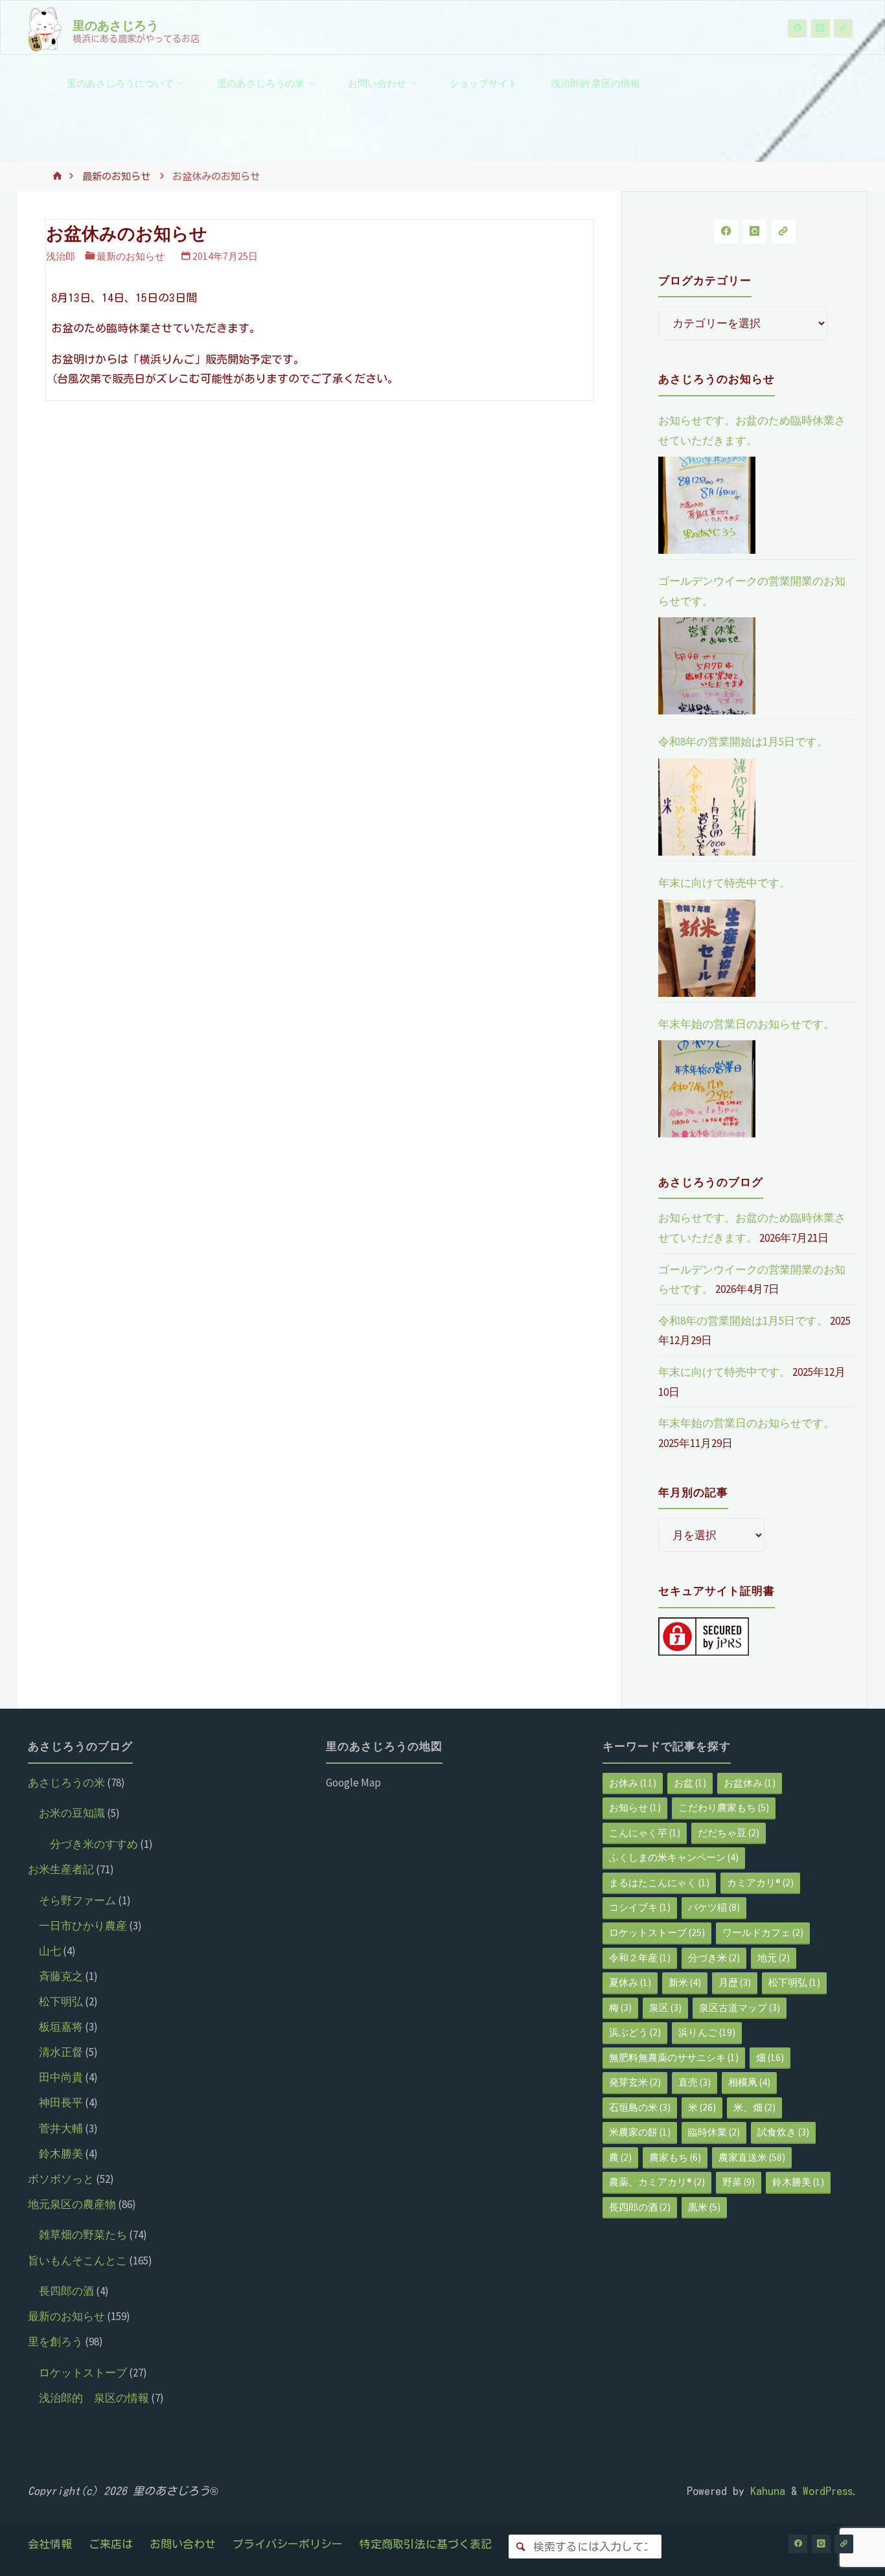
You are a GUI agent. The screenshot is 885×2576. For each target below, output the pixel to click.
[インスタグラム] (821, 28)
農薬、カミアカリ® (657, 2182)
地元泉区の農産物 (72, 2204)
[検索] (521, 2547)
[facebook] (797, 28)
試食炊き (783, 2132)
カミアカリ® (760, 1883)
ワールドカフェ (763, 1932)
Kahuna (765, 2491)
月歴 (735, 1982)
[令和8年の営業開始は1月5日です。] (707, 807)
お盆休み (750, 1783)
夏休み (630, 1982)
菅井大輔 (61, 2128)
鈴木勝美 (61, 2154)
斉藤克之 (61, 1976)
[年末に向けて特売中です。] (707, 948)
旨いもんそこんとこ (77, 2261)
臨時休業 (714, 2132)
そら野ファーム (77, 1900)
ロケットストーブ (83, 2373)
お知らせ (635, 1807)
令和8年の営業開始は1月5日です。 (743, 742)
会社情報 (50, 2544)
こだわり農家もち (724, 1807)
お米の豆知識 (72, 1813)
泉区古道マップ (740, 2008)
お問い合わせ (183, 2544)
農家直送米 (752, 2157)
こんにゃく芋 (645, 1833)
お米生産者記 (61, 1869)
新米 (685, 1982)
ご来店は (111, 2544)
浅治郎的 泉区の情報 (94, 2398)
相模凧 (749, 2082)
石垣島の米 (640, 2107)
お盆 (690, 1783)
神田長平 (61, 2103)
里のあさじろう (116, 25)
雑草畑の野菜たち (83, 2235)
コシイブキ (640, 1907)
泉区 (665, 2008)
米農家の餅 (640, 2132)
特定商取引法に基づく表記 (426, 2544)
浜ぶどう (635, 2032)
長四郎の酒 (66, 2291)
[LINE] (843, 28)
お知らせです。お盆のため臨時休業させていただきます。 (752, 430)
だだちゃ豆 (729, 1833)
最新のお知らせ (116, 177)
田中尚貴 (61, 2077)
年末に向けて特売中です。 (724, 883)
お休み (633, 1783)
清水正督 (61, 2052)
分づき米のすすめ (94, 1844)
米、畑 (754, 2107)
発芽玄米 (635, 2082)
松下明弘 (61, 2001)
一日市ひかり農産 (83, 1926)
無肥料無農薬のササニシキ (674, 2057)
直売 (695, 2082)
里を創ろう (55, 2342)
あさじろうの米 (66, 1783)
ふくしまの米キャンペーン (674, 1857)
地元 (774, 1958)
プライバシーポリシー (288, 2544)
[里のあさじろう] (45, 28)
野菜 (739, 2182)
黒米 (704, 2207)
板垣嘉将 (61, 2027)
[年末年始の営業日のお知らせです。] (707, 1089)
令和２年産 (640, 1958)
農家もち (675, 2157)
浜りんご (707, 2032)
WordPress (828, 2491)
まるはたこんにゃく (659, 1883)
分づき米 (714, 1958)
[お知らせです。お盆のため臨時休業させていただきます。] (707, 505)
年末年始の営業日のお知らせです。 (746, 1024)
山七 (50, 1951)
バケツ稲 (714, 1907)
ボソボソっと (61, 2179)
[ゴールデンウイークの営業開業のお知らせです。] (707, 666)
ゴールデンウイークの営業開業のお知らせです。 (752, 591)
